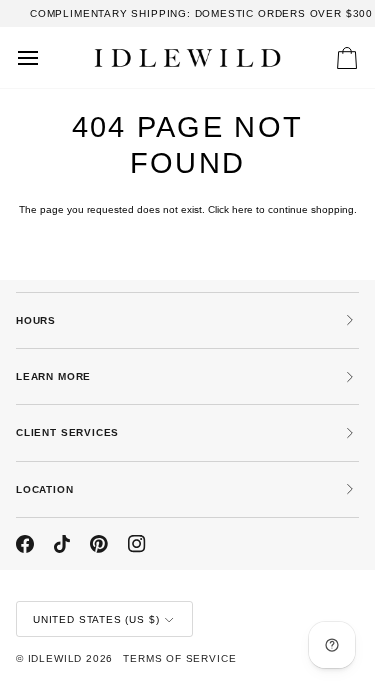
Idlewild (55, 658)
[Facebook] (25, 544)
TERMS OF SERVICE (179, 658)
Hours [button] (36, 320)
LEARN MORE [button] (53, 376)
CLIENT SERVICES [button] (67, 432)
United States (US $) (96, 619)
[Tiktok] (62, 544)
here (242, 209)
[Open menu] (46, 57)
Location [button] (45, 489)
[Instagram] (137, 544)
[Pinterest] (99, 544)
